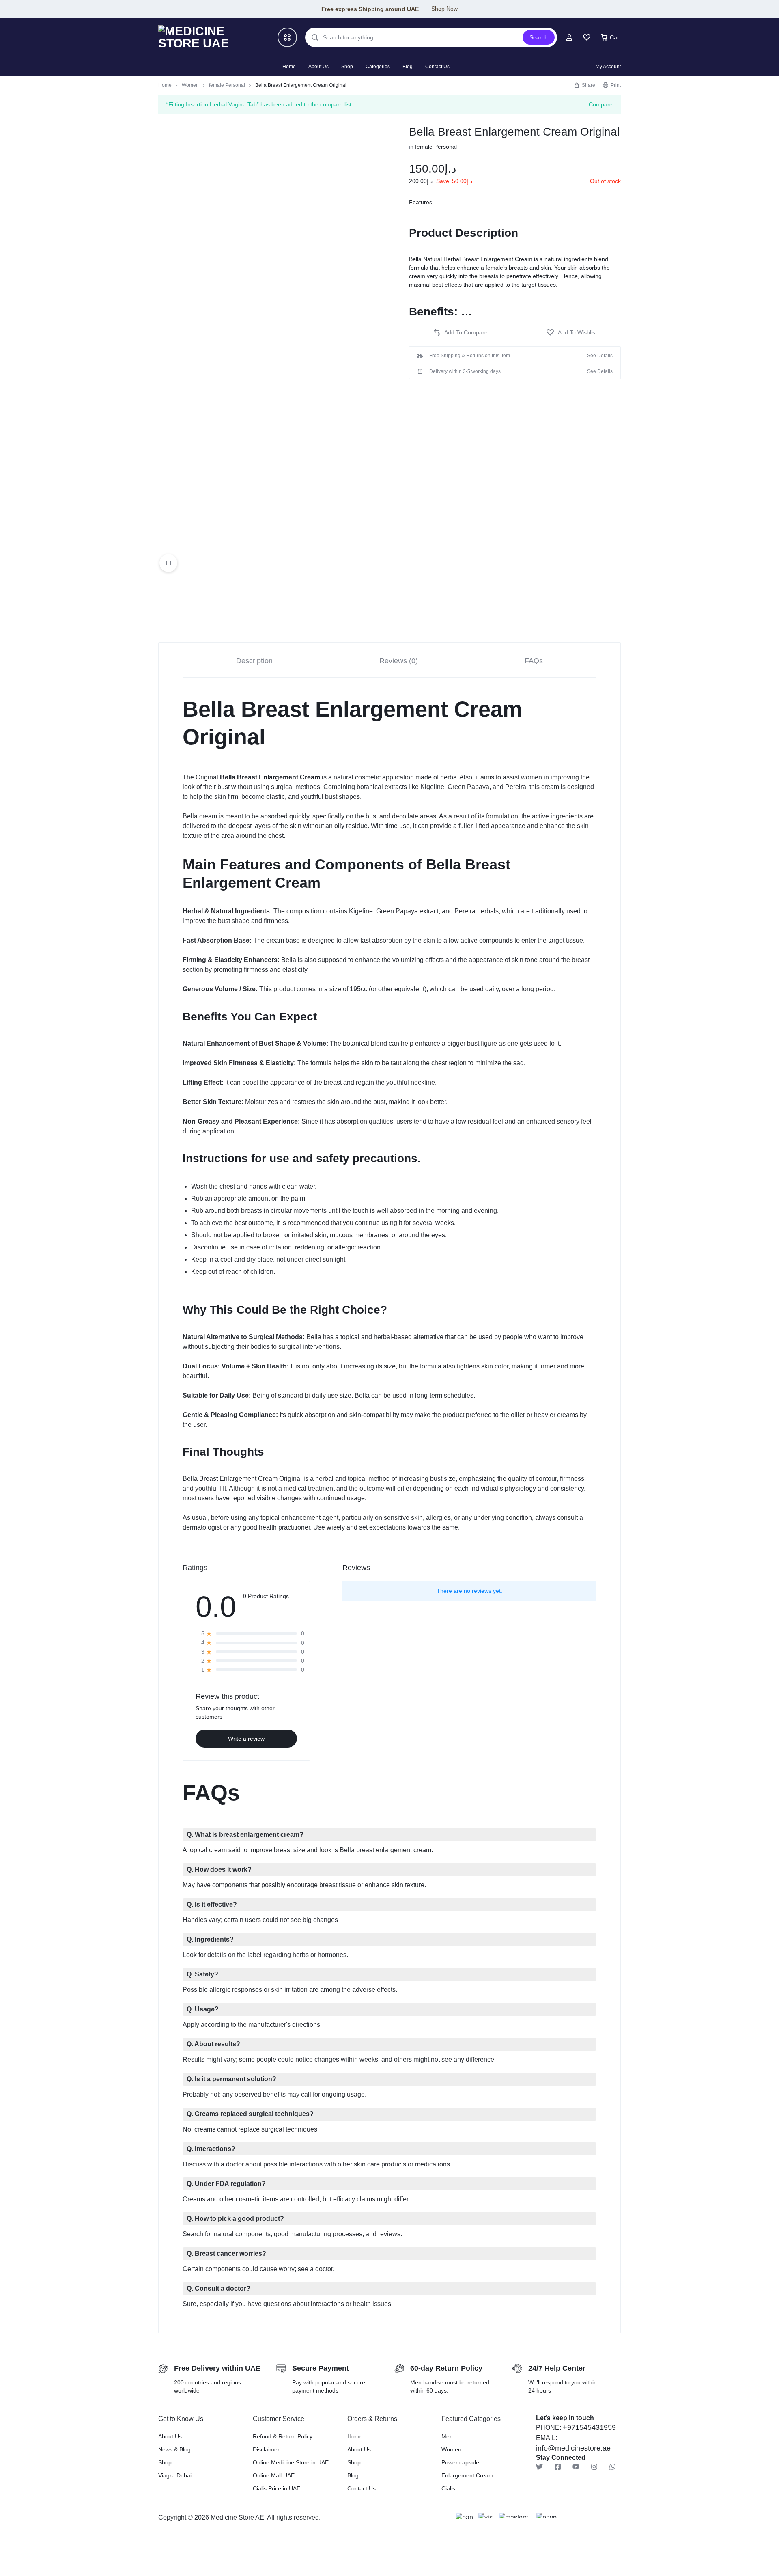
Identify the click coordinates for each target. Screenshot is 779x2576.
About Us (318, 67)
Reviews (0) (399, 661)
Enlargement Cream (467, 2475)
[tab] (254, 660)
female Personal (227, 85)
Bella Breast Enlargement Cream (270, 777)
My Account (608, 67)
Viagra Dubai (175, 2475)
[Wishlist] (587, 37)
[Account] (569, 37)
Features (421, 202)
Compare (601, 104)
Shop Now (444, 9)
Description (254, 661)
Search (539, 37)
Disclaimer (266, 2449)
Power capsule (460, 2462)
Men (447, 2436)
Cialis (448, 2488)
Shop (347, 67)
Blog (408, 67)
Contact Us (437, 67)
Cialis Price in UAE (277, 2488)
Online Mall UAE (274, 2475)
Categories (378, 67)
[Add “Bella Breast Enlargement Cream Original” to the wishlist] (571, 333)
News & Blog (174, 2449)
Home (289, 67)
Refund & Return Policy (283, 2436)
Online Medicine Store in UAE (291, 2462)
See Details (600, 356)
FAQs (534, 661)
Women (190, 85)
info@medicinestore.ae (573, 2448)
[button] (460, 333)
